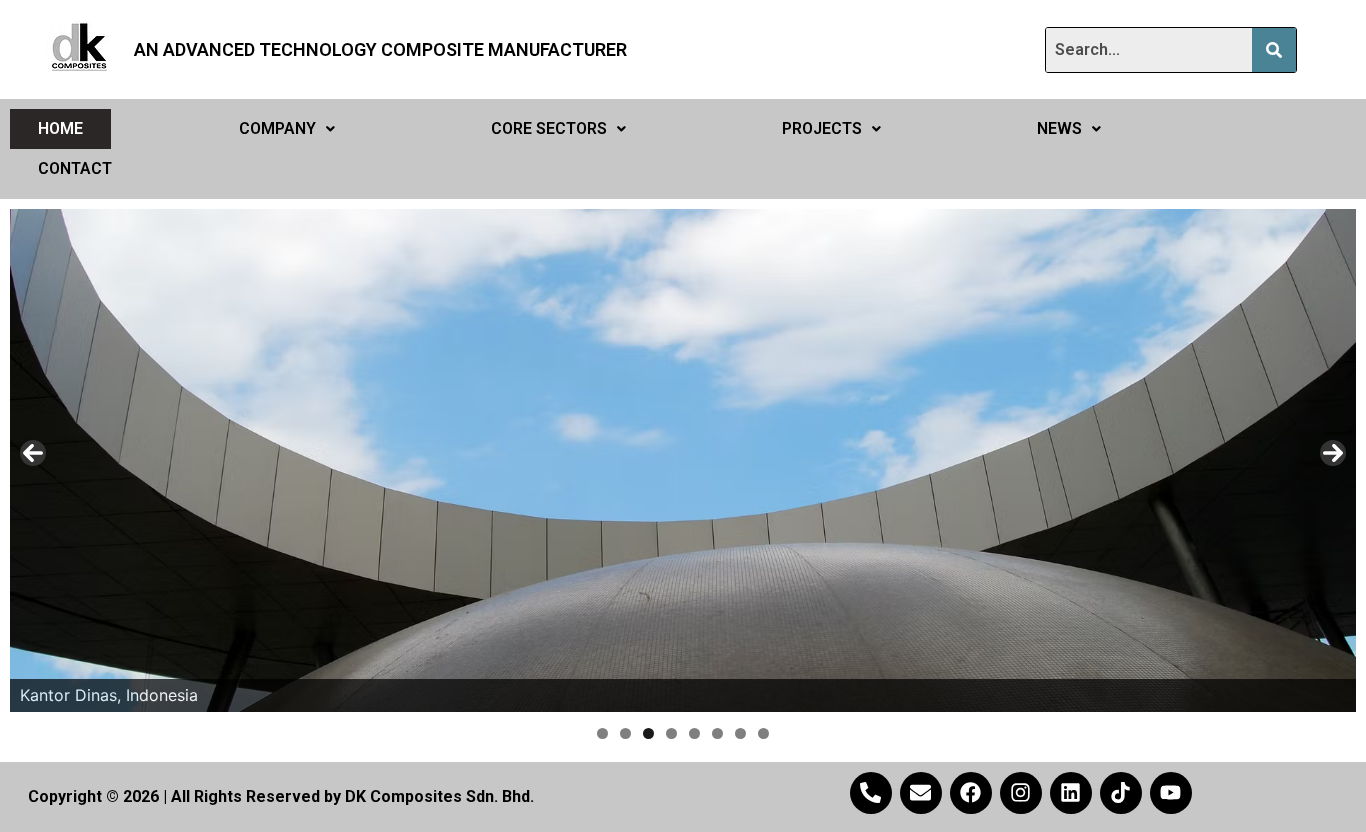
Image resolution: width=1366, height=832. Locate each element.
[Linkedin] (1071, 793)
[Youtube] (1171, 793)
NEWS (1059, 128)
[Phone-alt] (871, 793)
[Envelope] (921, 793)
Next (1333, 453)
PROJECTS (822, 128)
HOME (60, 128)
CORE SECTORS (549, 128)
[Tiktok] (1121, 793)
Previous (33, 453)
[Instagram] (1021, 793)
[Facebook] (971, 793)
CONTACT (75, 168)
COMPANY (277, 128)
